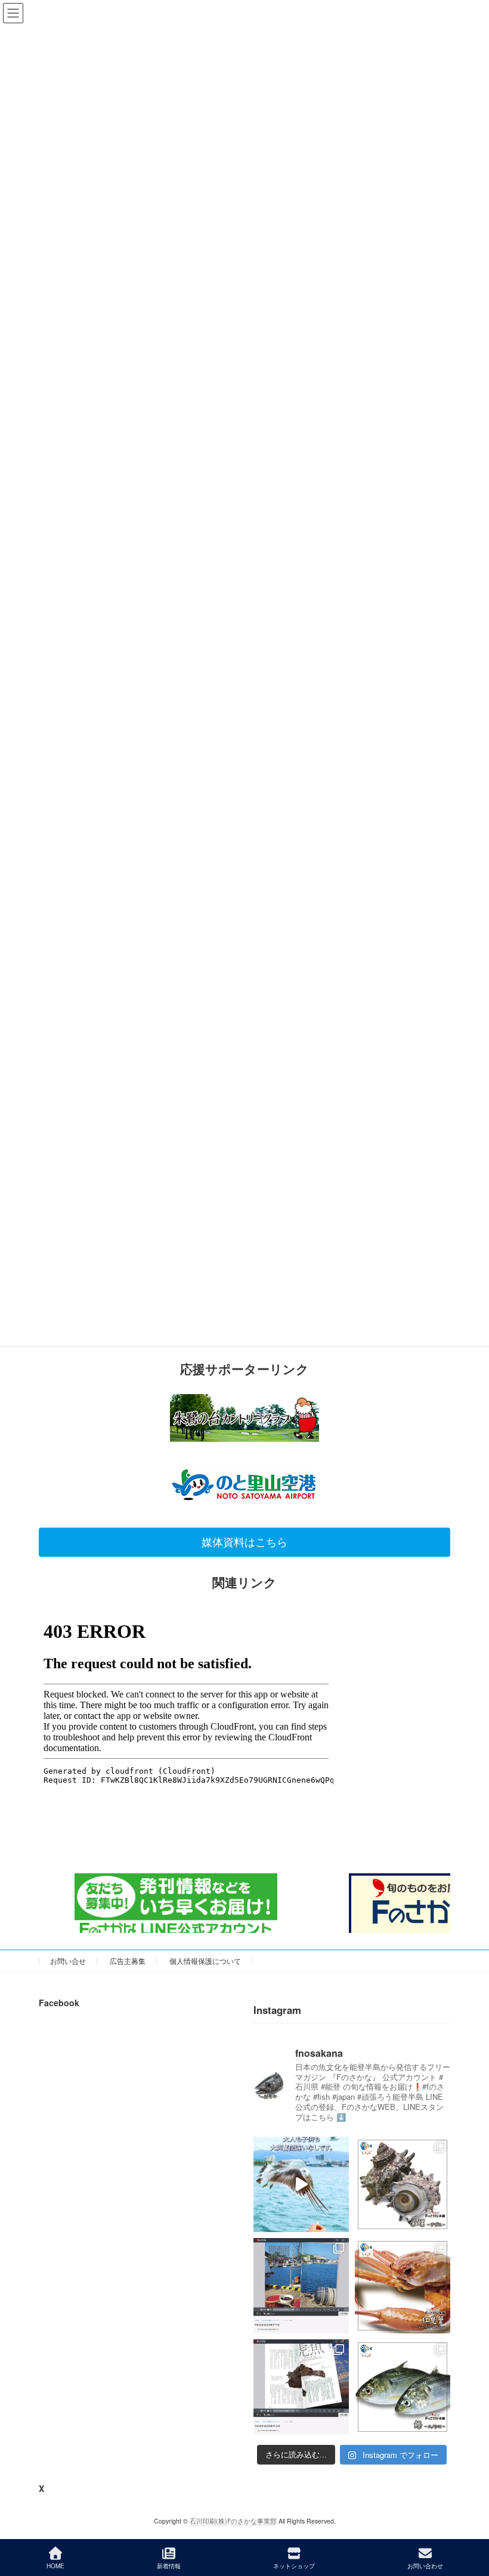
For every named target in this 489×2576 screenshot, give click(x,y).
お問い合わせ (425, 2566)
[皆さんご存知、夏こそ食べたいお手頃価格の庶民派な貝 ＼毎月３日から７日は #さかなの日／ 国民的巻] (403, 2184)
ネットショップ (294, 2566)
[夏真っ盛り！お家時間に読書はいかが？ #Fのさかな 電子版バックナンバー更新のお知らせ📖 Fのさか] (301, 2286)
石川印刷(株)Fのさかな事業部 (233, 2521)
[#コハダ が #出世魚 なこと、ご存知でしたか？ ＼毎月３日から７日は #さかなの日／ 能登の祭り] (403, 2387)
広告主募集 (128, 1961)
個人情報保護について (205, 1961)
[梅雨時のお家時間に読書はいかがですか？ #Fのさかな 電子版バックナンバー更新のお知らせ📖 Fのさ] (301, 2387)
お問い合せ (68, 1961)
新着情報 (169, 2566)
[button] (244, 1542)
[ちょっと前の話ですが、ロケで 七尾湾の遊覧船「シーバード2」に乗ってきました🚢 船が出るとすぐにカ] (301, 2184)
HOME (55, 2566)
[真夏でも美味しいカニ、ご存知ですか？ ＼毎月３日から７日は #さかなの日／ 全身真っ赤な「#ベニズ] (403, 2286)
